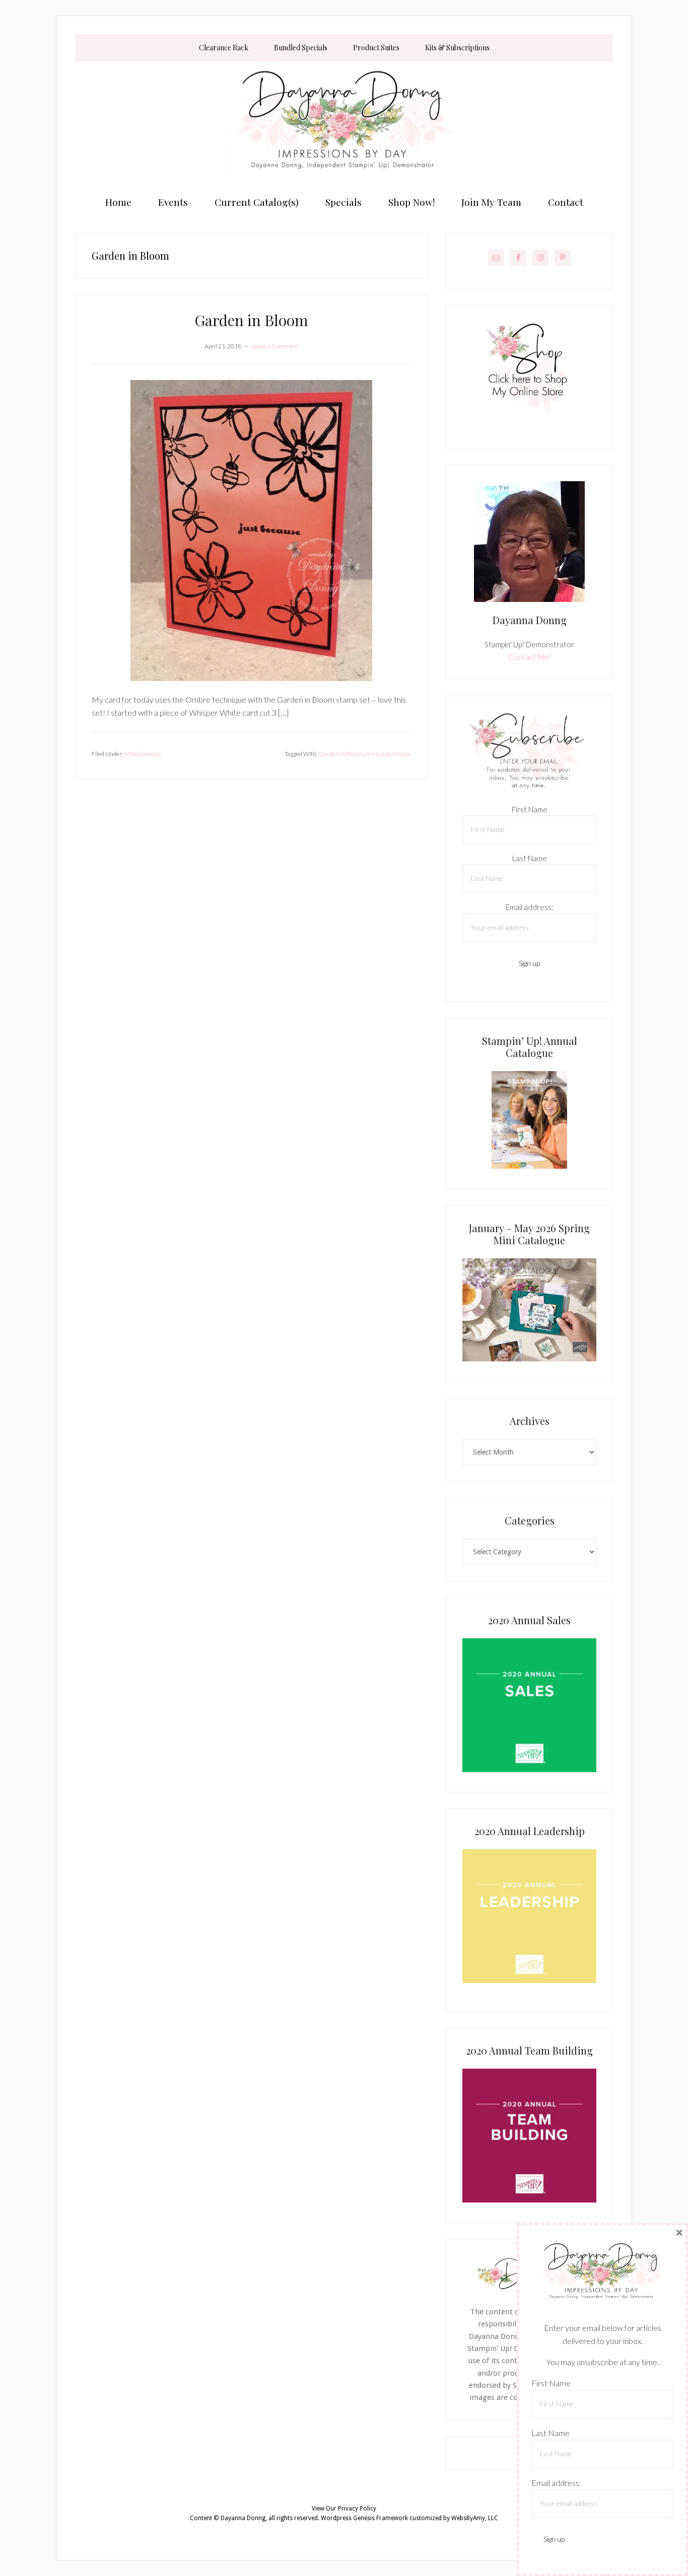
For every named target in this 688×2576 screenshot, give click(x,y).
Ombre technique (388, 754)
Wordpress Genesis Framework (364, 2518)
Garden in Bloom (251, 320)
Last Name (530, 858)
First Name (530, 809)
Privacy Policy (357, 2509)
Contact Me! (530, 657)
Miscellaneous (143, 754)
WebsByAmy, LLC (475, 2518)
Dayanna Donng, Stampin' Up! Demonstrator (344, 124)
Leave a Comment (275, 346)
